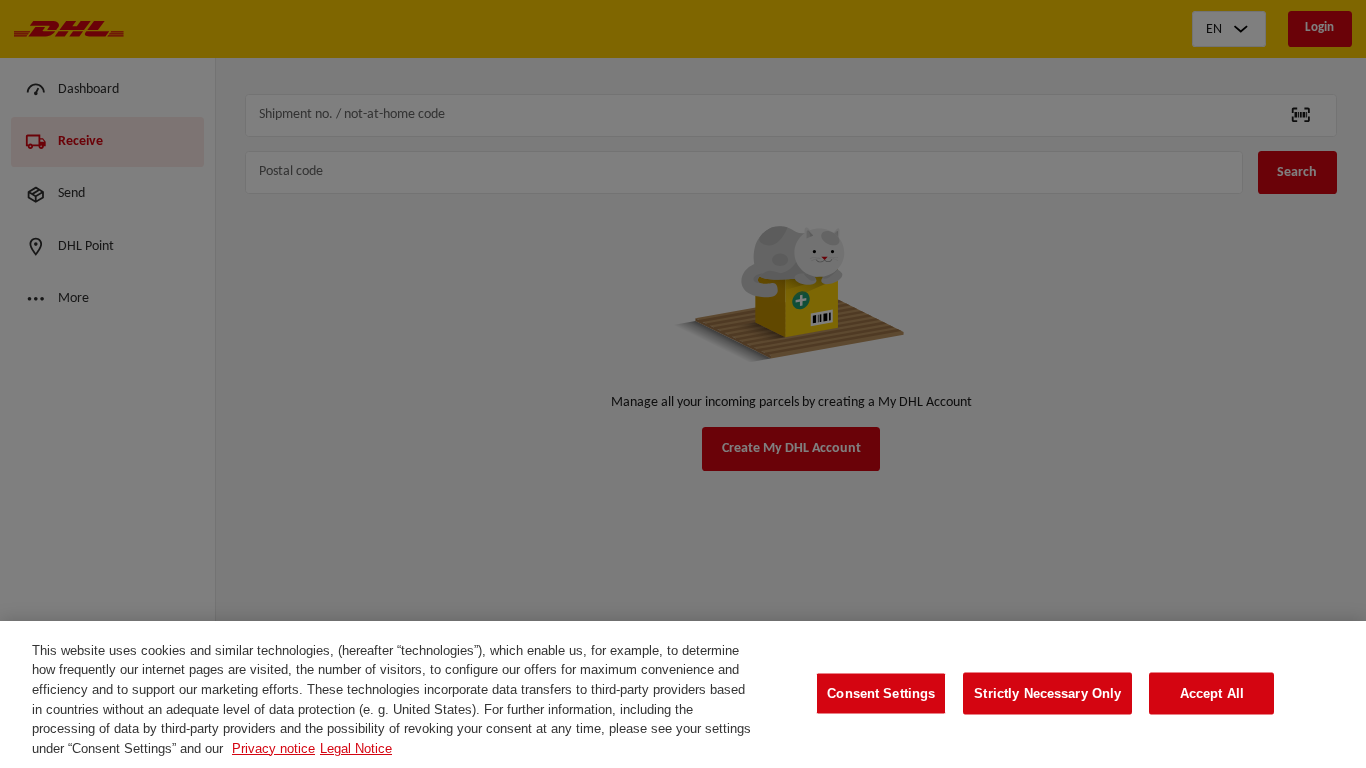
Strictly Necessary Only (1047, 693)
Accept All (1212, 693)
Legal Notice (356, 747)
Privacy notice (273, 747)
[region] (683, 694)
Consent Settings (881, 693)
